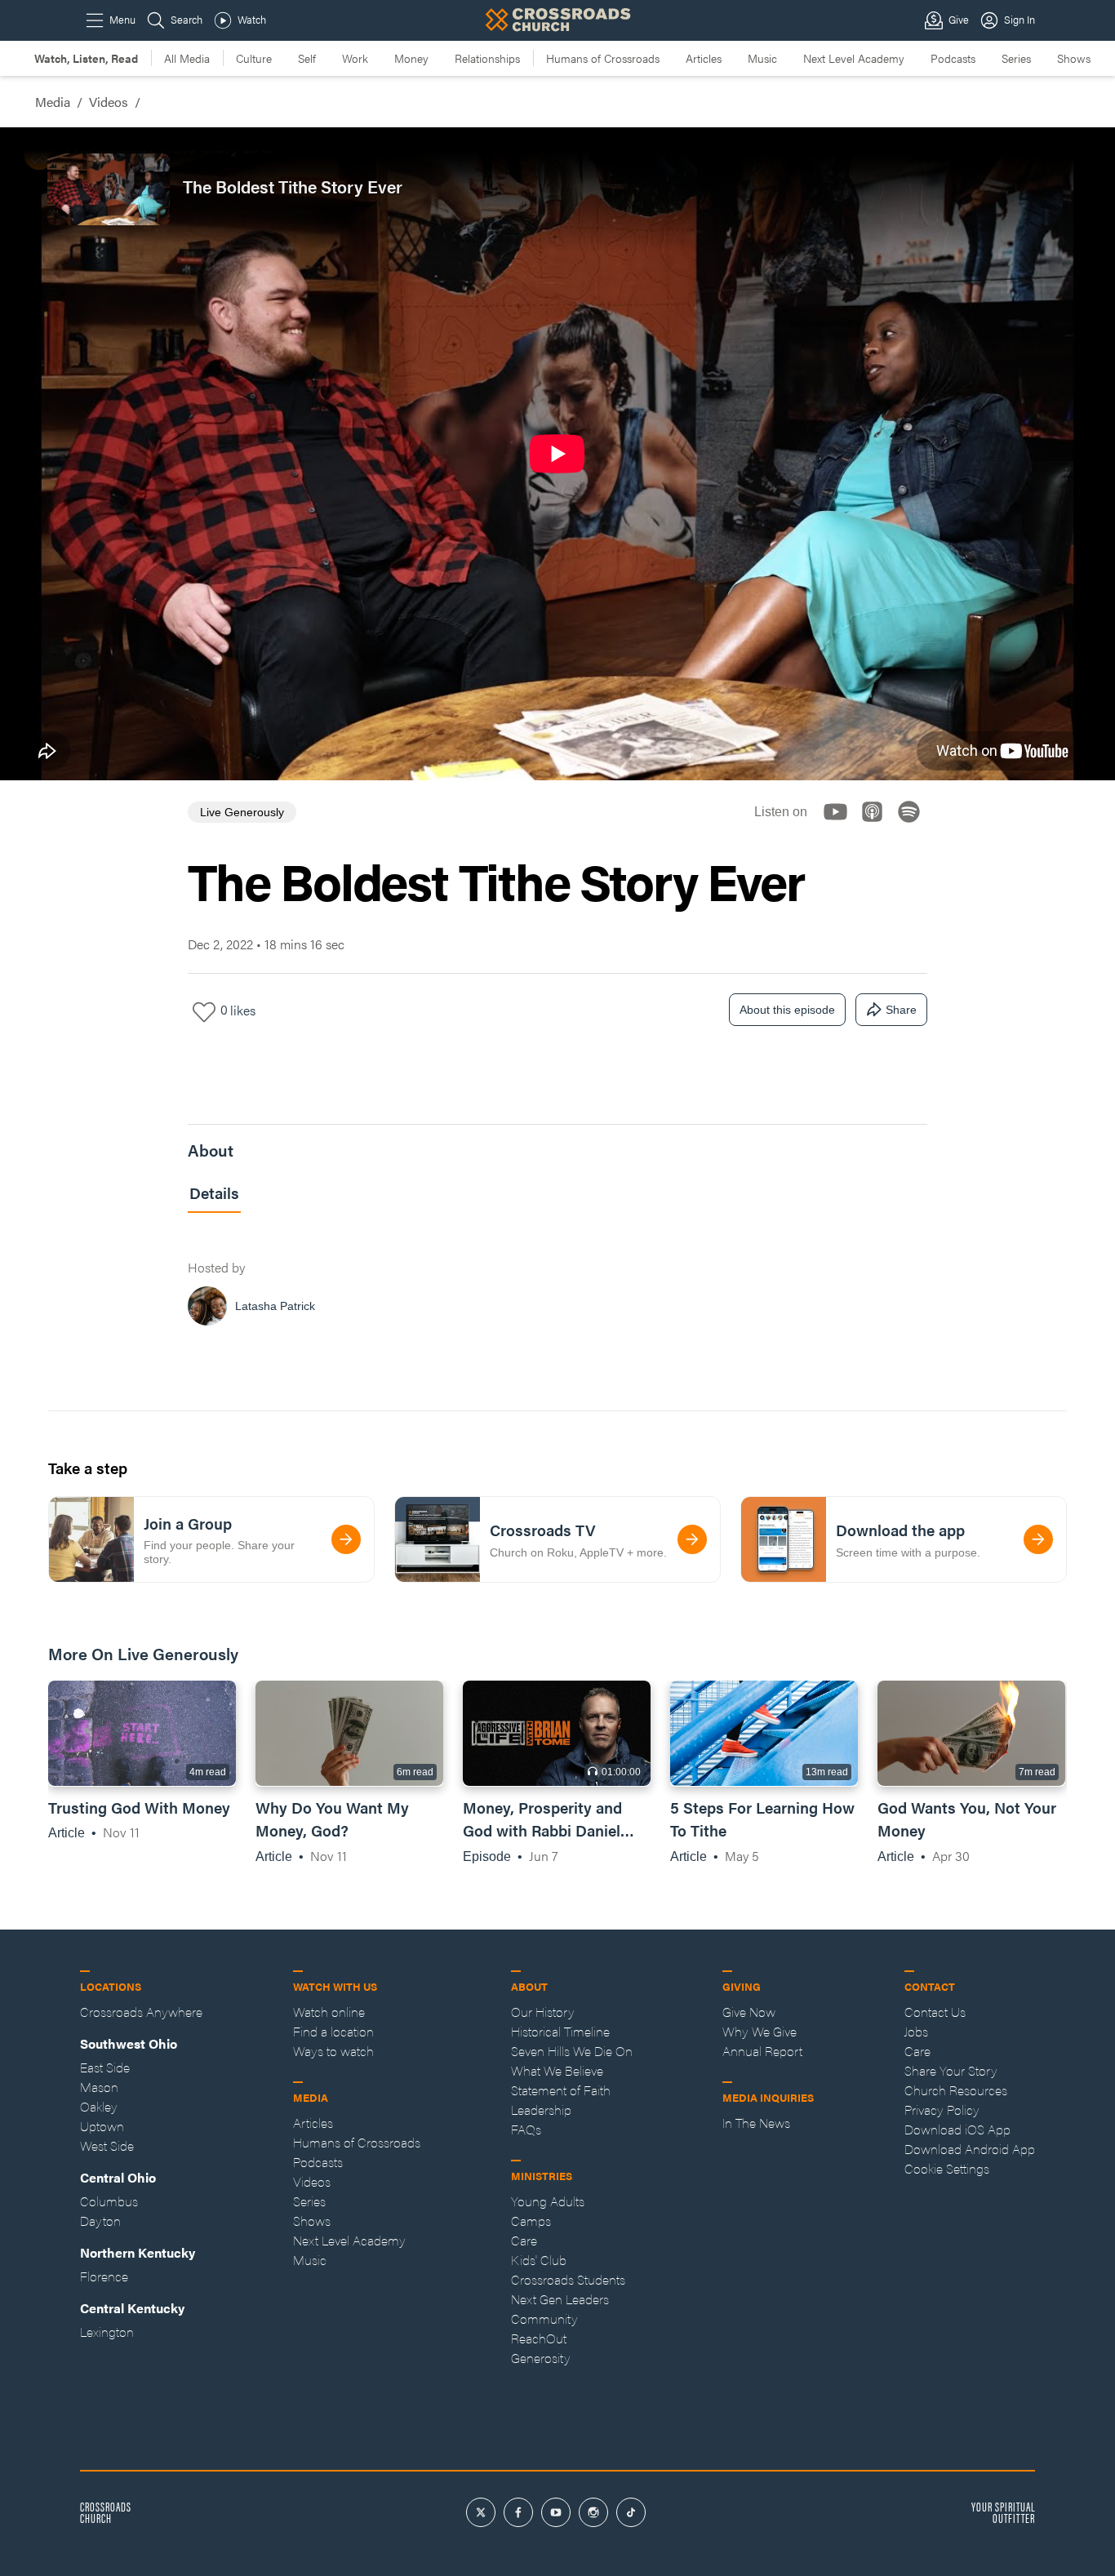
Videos (109, 102)
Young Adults (548, 2201)
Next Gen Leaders (560, 2299)
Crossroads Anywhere (141, 2012)
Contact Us (935, 2012)
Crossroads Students (568, 2279)
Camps (531, 2221)
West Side (107, 2145)
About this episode (787, 1010)
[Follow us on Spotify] (914, 826)
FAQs (526, 2129)
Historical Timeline (560, 2031)
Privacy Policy (942, 2110)
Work (355, 58)
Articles (704, 58)
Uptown (102, 2126)
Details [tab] (214, 1193)
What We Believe (557, 2070)
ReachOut (539, 2338)
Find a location (333, 2031)
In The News (756, 2123)
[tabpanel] (557, 1284)
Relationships (487, 58)
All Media (187, 58)
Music (762, 58)
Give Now (749, 2012)
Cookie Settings (947, 2168)
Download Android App (970, 2149)
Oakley (99, 2106)
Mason (99, 2087)
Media (53, 102)
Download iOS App (957, 2129)
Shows (1074, 58)
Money (411, 58)
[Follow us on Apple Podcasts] (877, 826)
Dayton (100, 2221)
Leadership (541, 2110)
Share (901, 1010)
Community (544, 2318)
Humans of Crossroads (603, 58)
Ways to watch (333, 2051)
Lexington (107, 2332)
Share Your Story (951, 2070)
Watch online (329, 2012)
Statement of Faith (561, 2090)
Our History (543, 2012)
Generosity (541, 2358)
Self (307, 58)
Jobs (916, 2031)
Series (1016, 58)
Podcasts (953, 58)
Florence (104, 2276)
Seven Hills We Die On (572, 2051)
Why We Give (760, 2031)
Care (524, 2240)
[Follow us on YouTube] (840, 826)
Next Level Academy (854, 58)
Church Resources (956, 2090)
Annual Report (762, 2051)
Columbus (109, 2201)
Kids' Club (539, 2260)
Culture (254, 58)
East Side (105, 2067)
